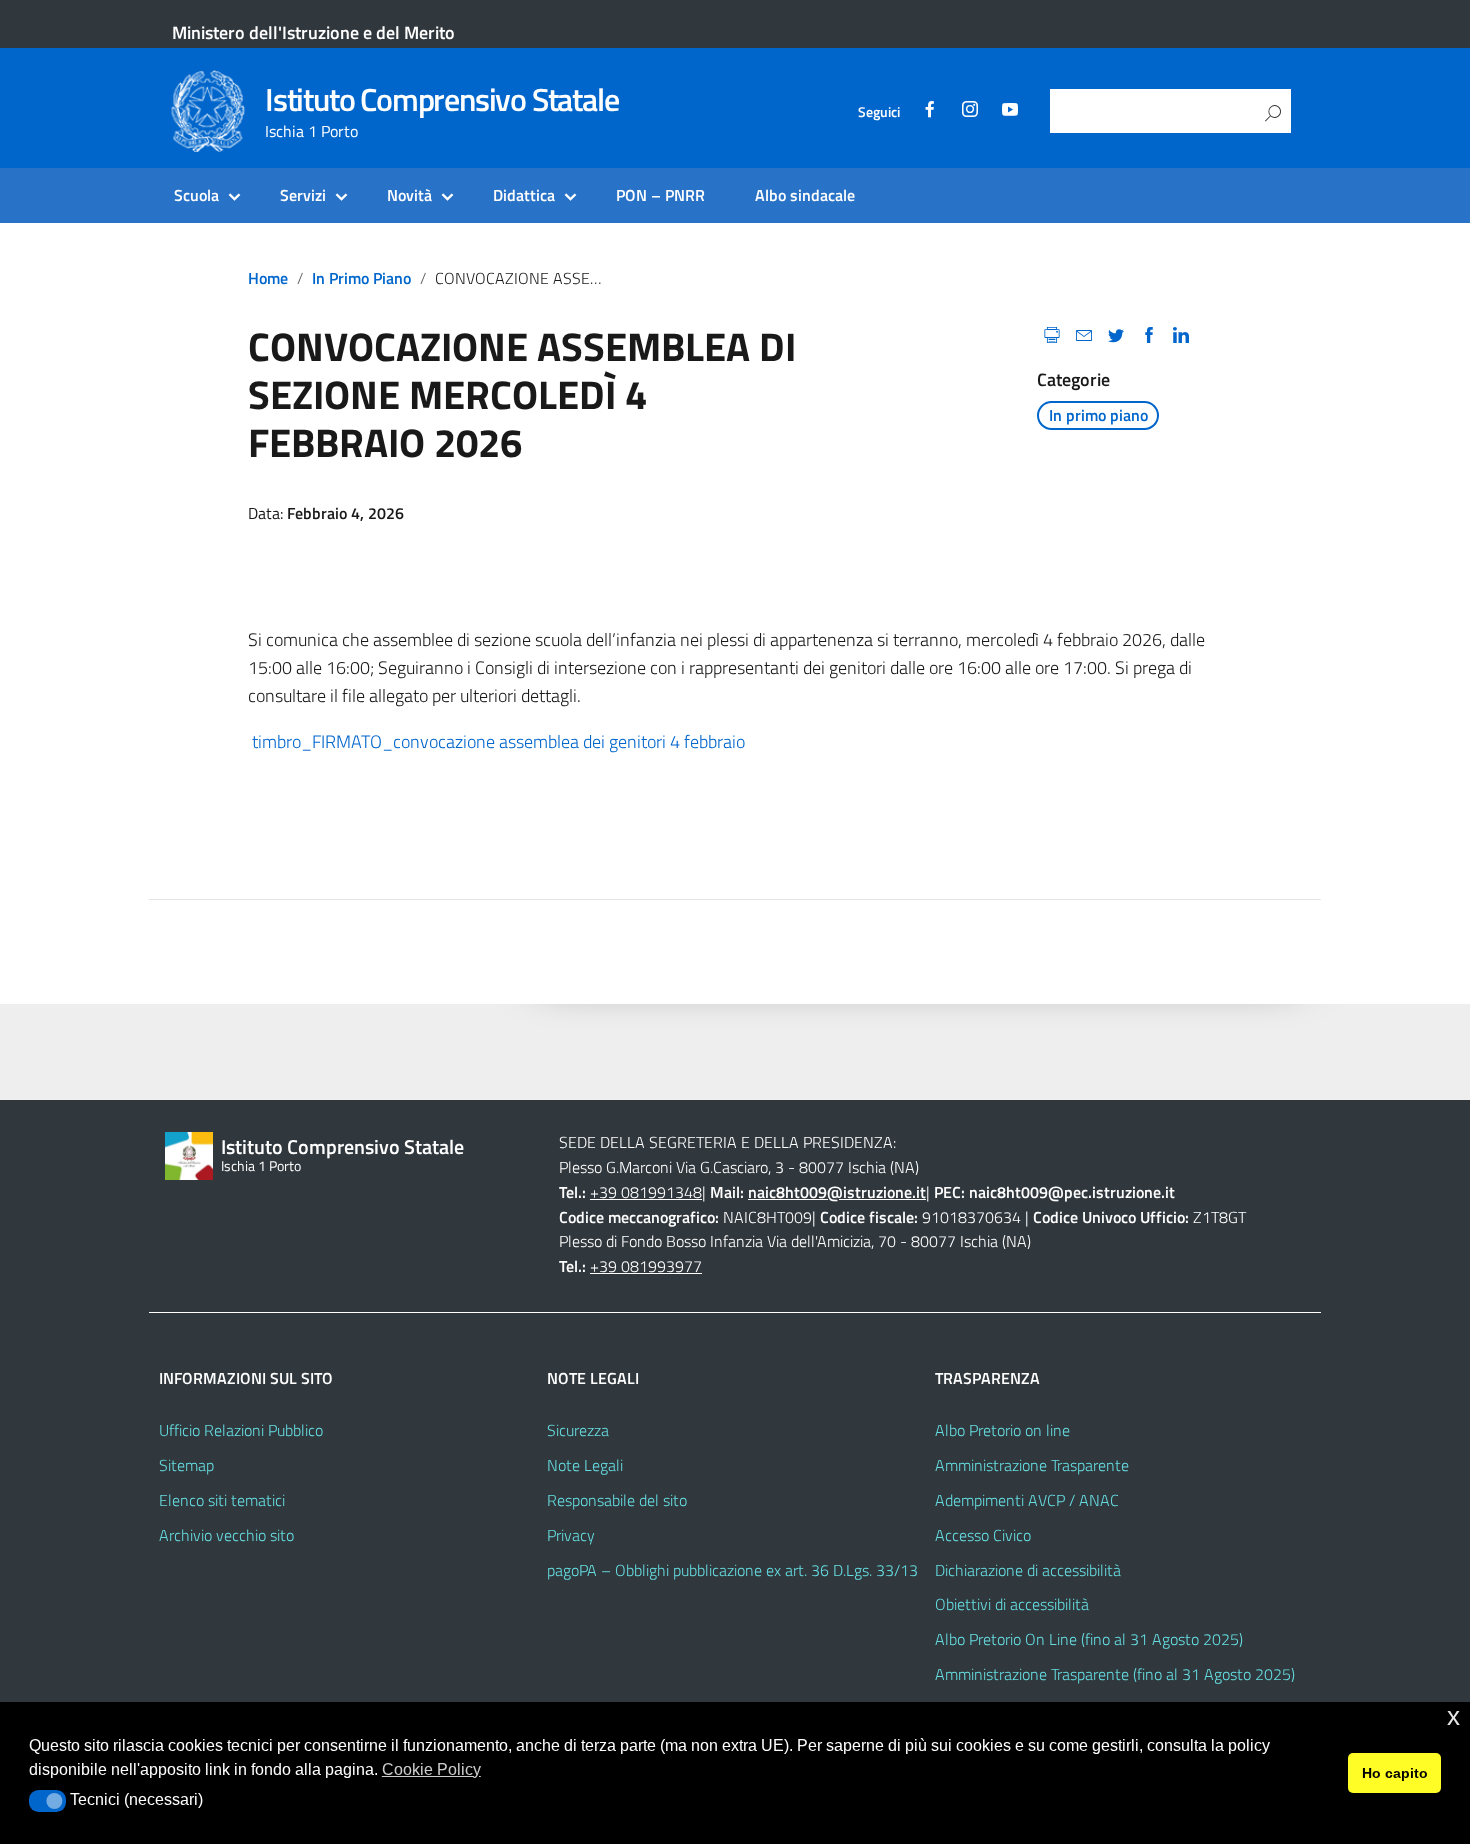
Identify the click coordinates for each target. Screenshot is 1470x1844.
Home (268, 278)
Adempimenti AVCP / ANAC (1027, 1500)
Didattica (524, 195)
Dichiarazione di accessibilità (1028, 1570)
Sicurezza (578, 1430)
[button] (47, 1801)
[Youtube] (1010, 112)
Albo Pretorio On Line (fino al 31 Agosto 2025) (1089, 1639)
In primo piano (361, 278)
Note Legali (585, 1465)
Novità (409, 195)
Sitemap (186, 1465)
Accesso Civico (983, 1535)
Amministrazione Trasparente (1032, 1465)
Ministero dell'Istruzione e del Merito (313, 32)
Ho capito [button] (1395, 1773)
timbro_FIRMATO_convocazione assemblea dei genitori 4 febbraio (496, 741)
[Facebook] (930, 112)
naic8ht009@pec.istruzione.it (1072, 1192)
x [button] (1453, 1716)
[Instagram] (970, 112)
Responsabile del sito (617, 1500)
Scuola (196, 195)
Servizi (303, 195)
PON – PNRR (660, 195)
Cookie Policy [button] (431, 1769)
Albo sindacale (805, 195)
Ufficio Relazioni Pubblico (241, 1430)
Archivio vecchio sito (226, 1535)
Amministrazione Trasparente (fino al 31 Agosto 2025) (1115, 1674)
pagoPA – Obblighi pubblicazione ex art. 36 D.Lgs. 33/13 (732, 1570)
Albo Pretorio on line (1002, 1430)
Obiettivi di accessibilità (1012, 1604)
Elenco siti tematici (222, 1500)
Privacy (571, 1535)
